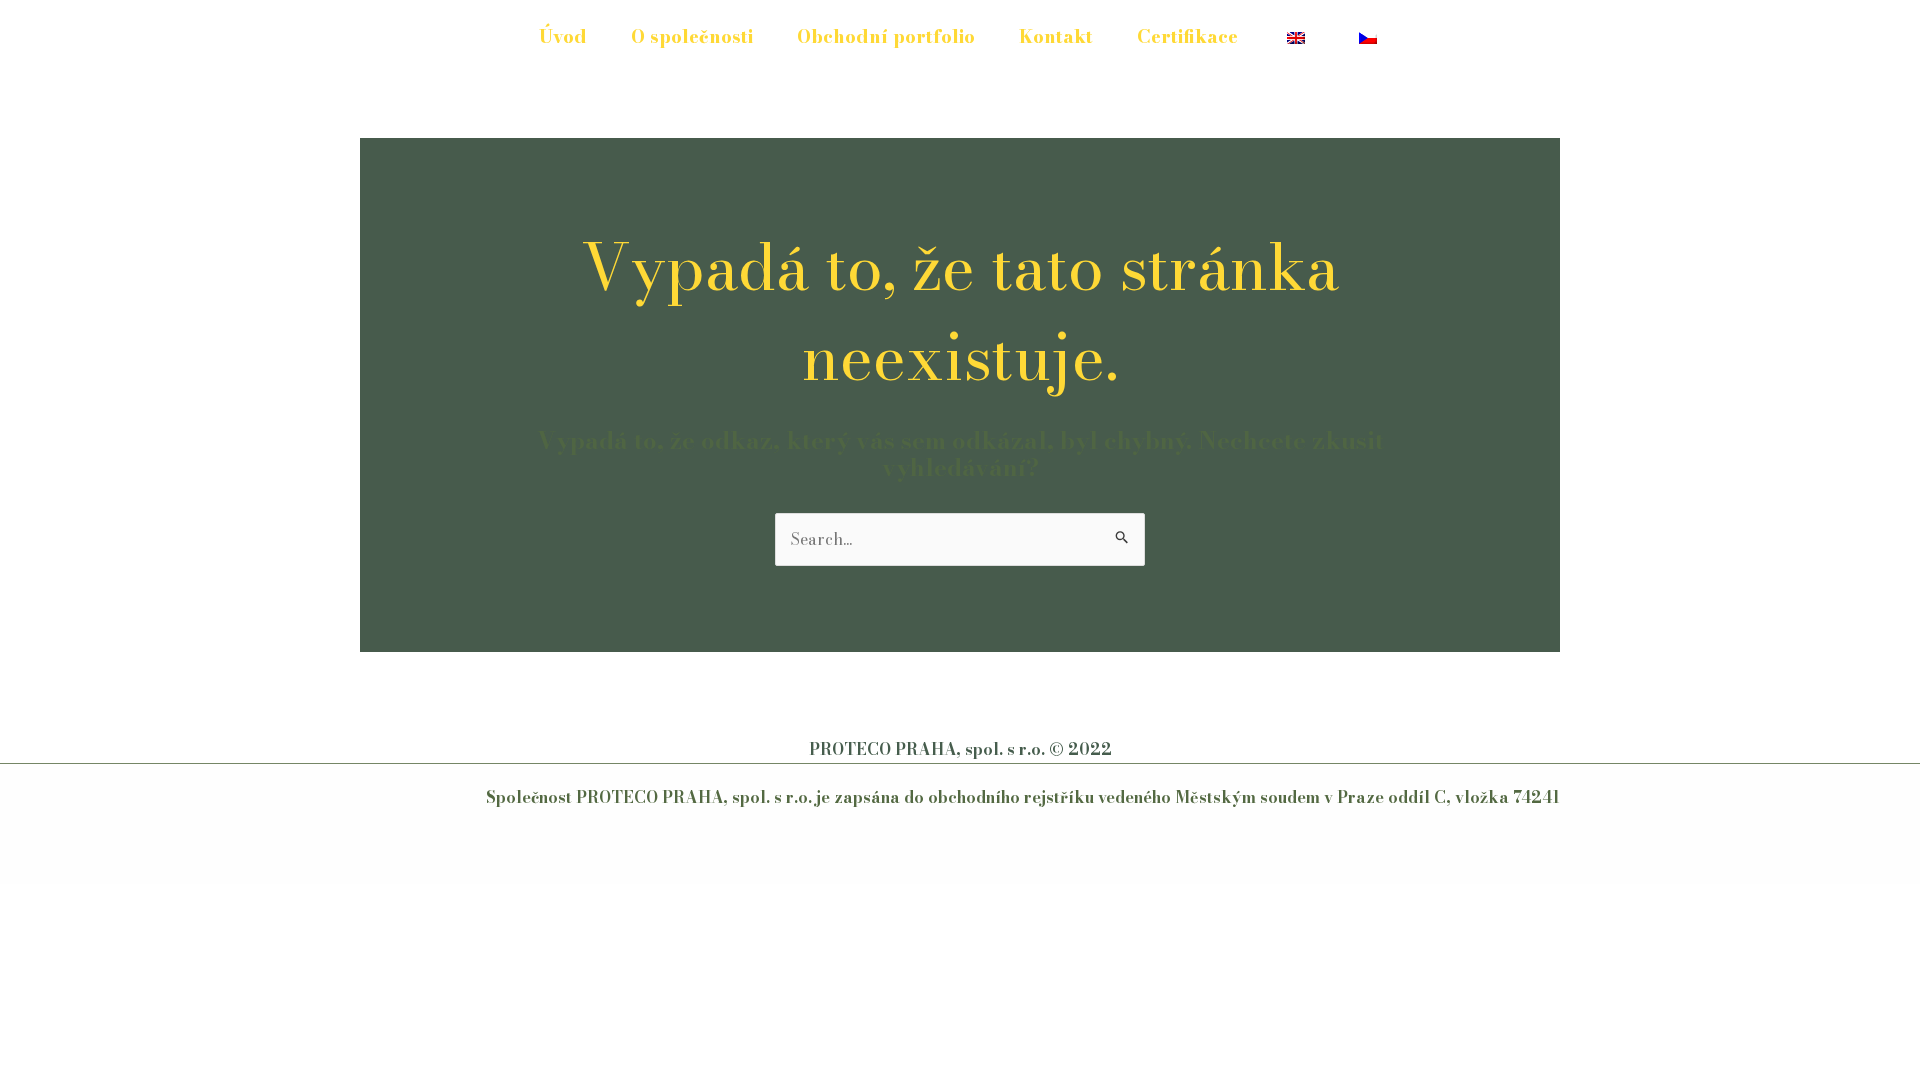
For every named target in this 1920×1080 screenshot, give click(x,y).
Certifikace (1187, 36)
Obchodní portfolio (886, 36)
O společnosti (692, 36)
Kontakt (1056, 36)
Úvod (563, 36)
